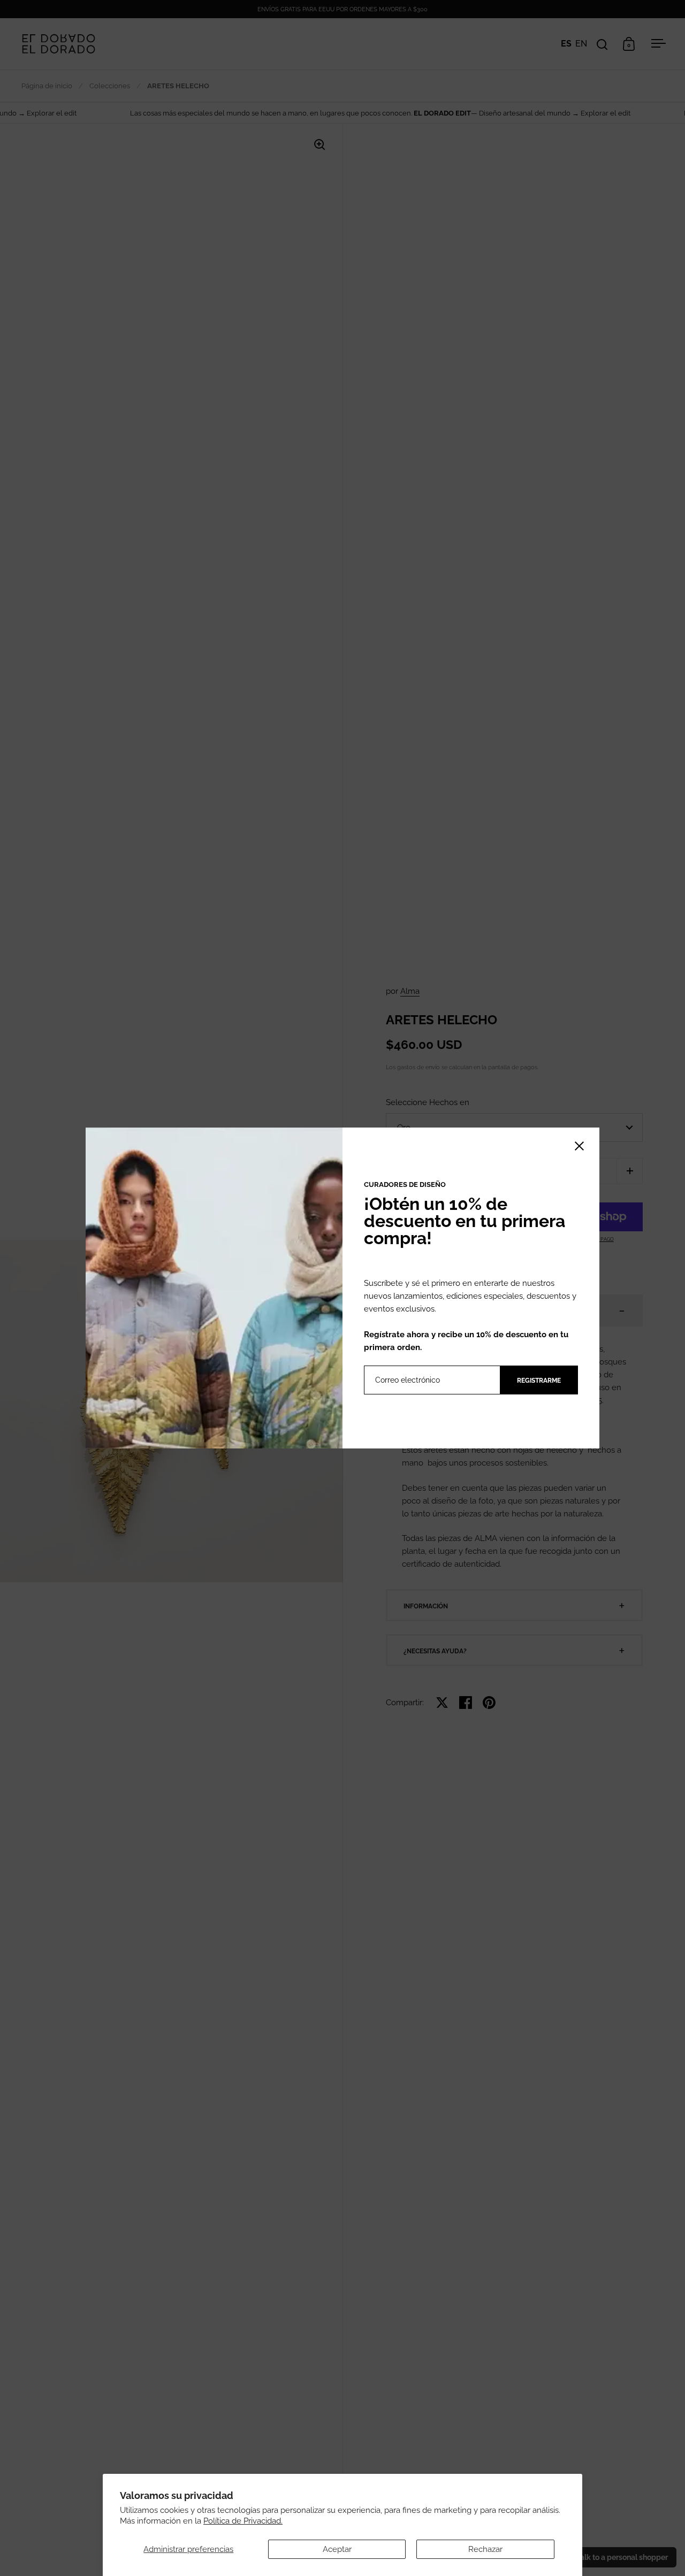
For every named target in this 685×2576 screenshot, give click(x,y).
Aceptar (337, 2549)
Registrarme (539, 1381)
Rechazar (485, 2549)
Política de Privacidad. (243, 2521)
